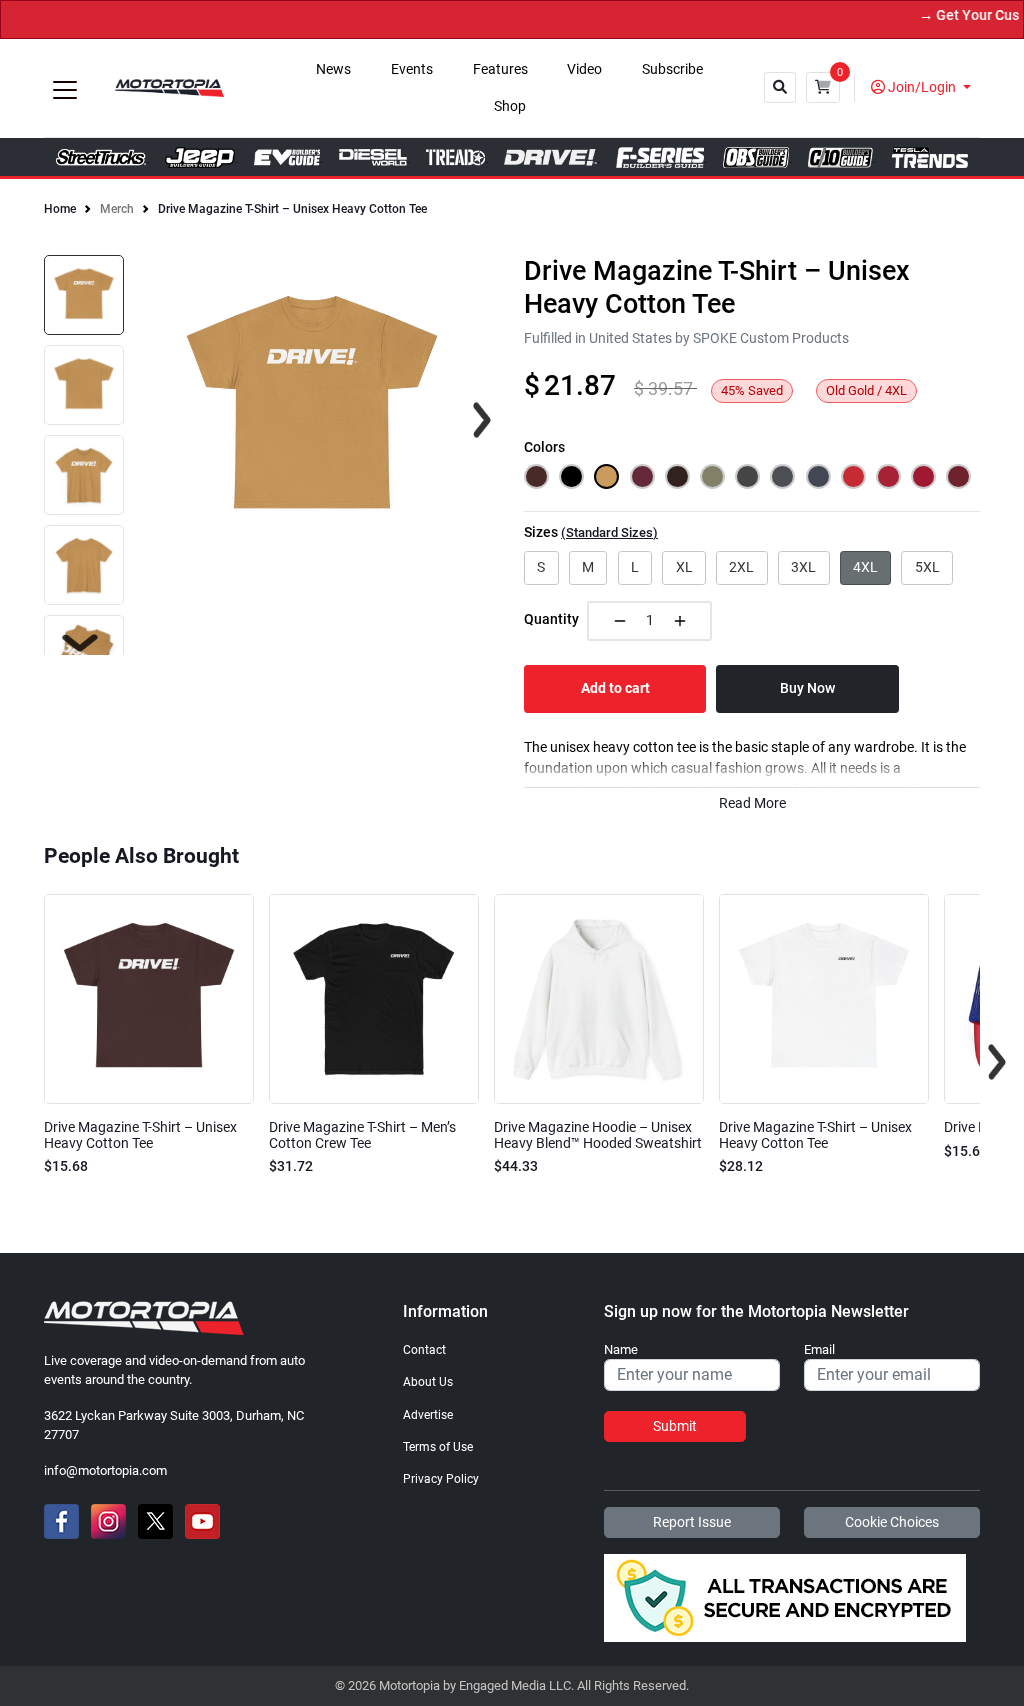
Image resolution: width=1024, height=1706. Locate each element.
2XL (741, 567)
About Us (428, 1382)
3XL (803, 567)
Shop (510, 106)
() (609, 532)
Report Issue (692, 1522)
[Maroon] (642, 476)
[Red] (853, 476)
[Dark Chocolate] (677, 476)
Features (500, 69)
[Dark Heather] (747, 476)
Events (412, 69)
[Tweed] (782, 476)
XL (684, 567)
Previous (27, 1062)
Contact (424, 1350)
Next (80, 643)
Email (819, 1350)
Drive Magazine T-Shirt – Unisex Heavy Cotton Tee (292, 209)
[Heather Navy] (818, 476)
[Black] (571, 476)
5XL (927, 567)
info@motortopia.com (105, 1470)
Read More (752, 803)
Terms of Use (438, 1447)
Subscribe (672, 69)
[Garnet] (958, 476)
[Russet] (536, 476)
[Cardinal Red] (923, 476)
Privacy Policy (441, 1479)
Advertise (428, 1415)
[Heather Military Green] (712, 476)
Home (60, 209)
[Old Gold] (606, 476)
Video (584, 69)
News (333, 69)
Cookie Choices (892, 1522)
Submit (675, 1426)
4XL (865, 567)
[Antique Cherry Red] (888, 476)
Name (621, 1350)
